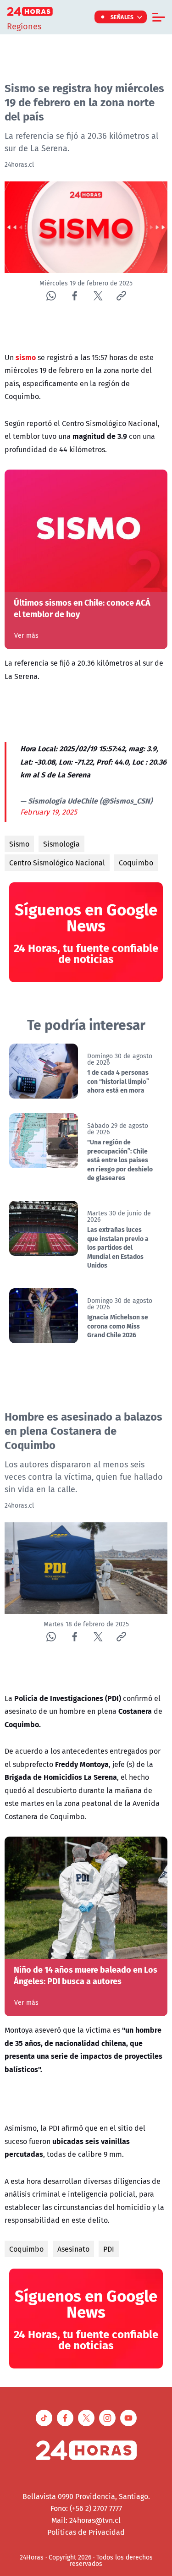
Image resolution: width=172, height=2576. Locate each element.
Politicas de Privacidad (86, 2532)
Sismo (19, 844)
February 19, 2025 (49, 812)
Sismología (61, 844)
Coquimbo (136, 863)
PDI (109, 2249)
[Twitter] (98, 296)
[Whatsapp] (51, 296)
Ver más (26, 635)
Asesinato (73, 2249)
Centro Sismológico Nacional (57, 863)
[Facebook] (75, 296)
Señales (122, 17)
